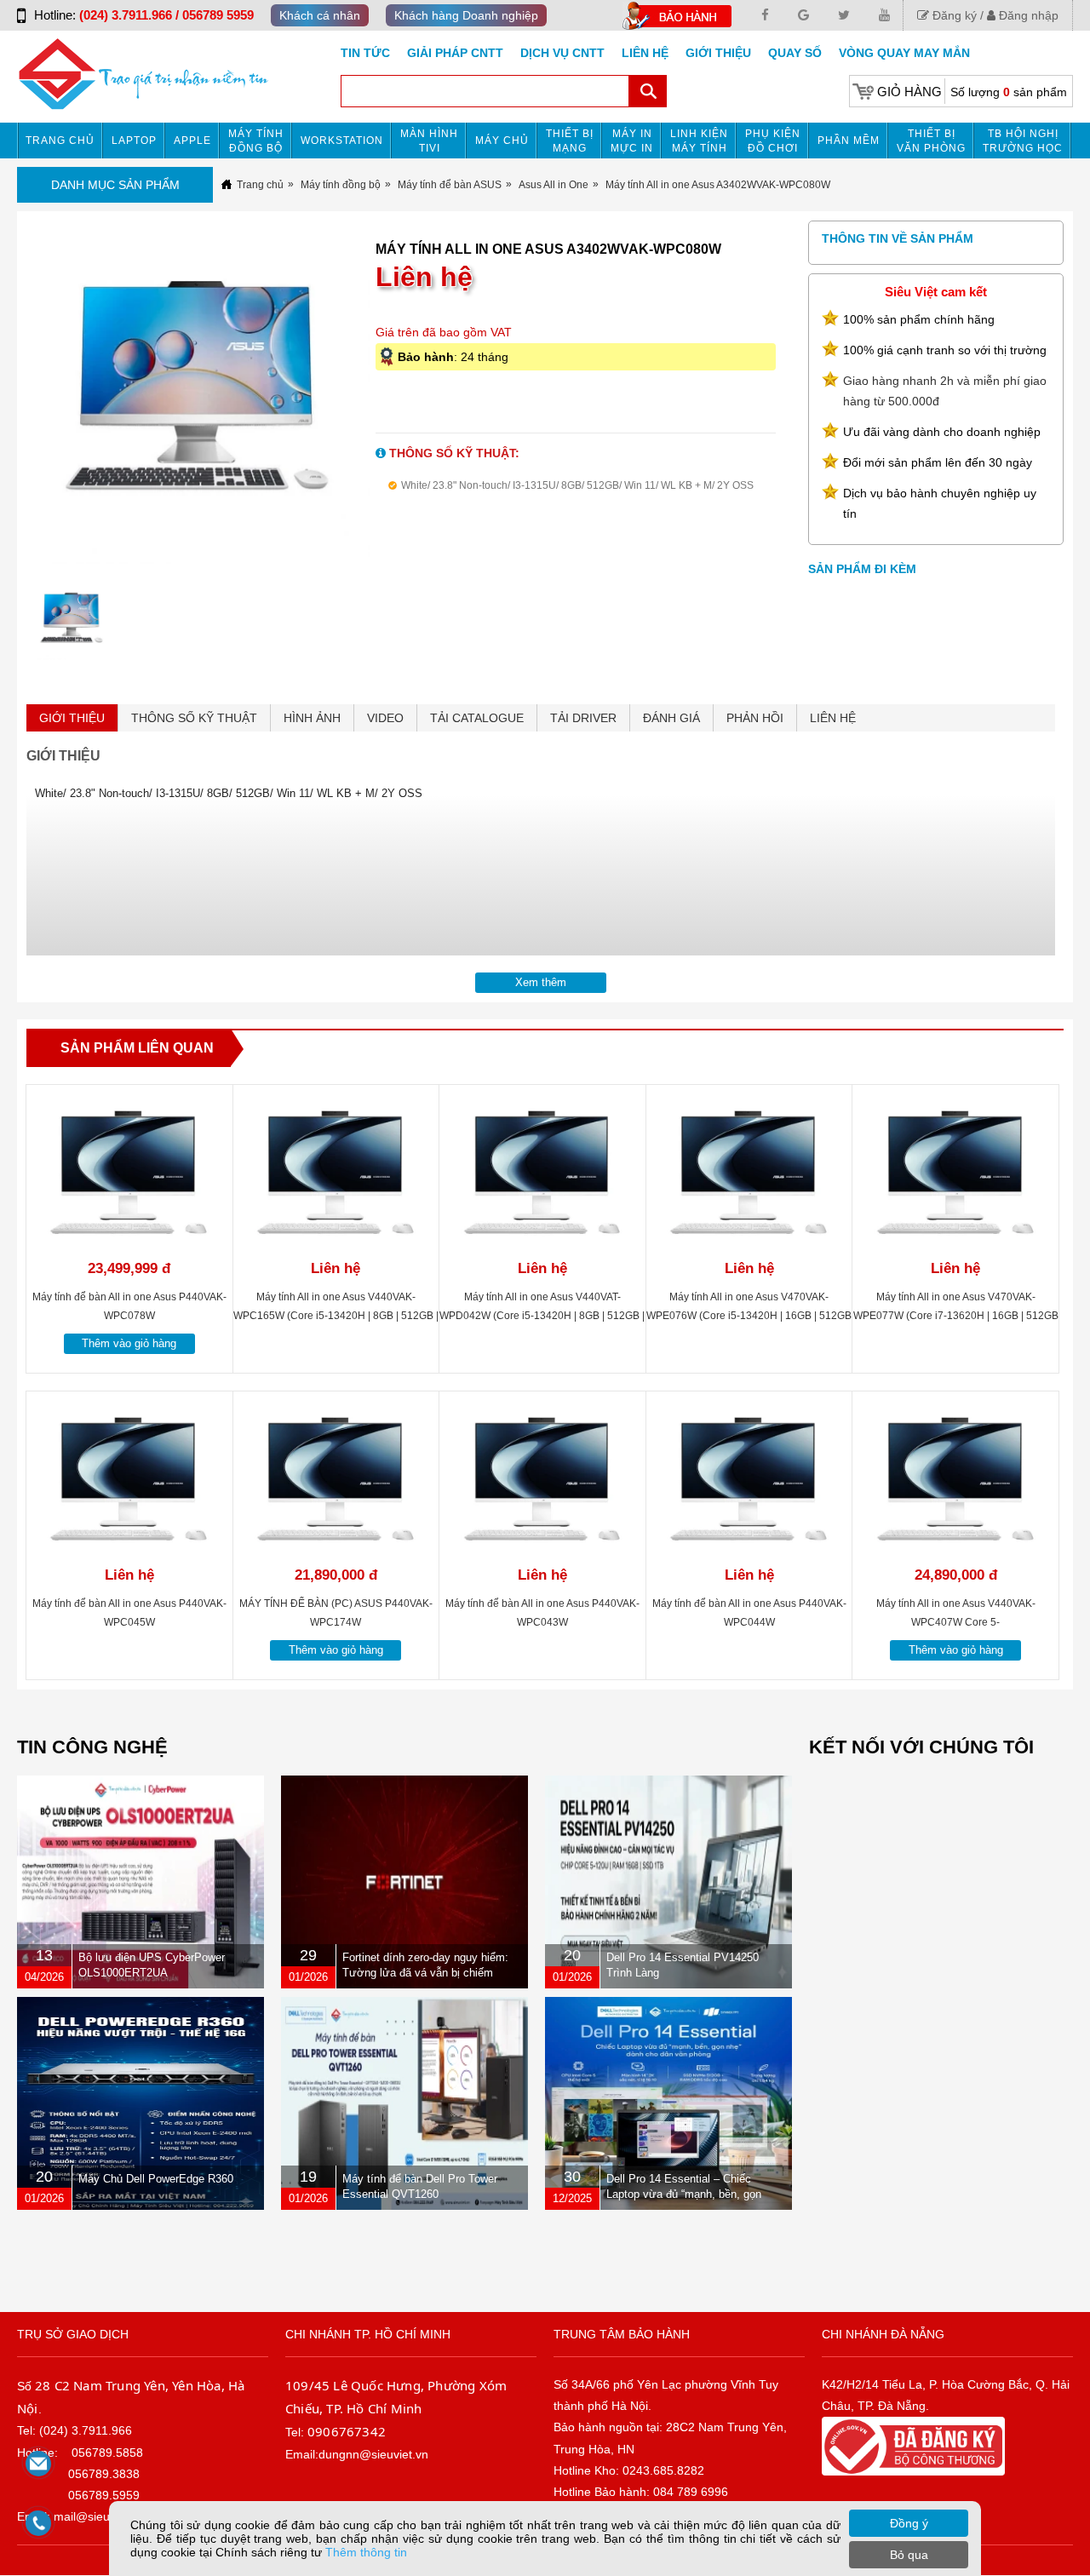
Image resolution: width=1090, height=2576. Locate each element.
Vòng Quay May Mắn (904, 53)
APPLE (192, 141)
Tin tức (365, 53)
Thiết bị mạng (570, 141)
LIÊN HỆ (833, 718)
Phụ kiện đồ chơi (773, 141)
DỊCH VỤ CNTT (562, 53)
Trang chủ (60, 141)
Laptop (134, 141)
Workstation (342, 141)
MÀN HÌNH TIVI (429, 141)
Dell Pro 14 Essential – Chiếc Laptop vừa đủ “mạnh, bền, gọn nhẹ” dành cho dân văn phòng (684, 2194)
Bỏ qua (909, 2555)
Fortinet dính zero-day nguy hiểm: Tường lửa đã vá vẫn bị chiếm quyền (425, 1973)
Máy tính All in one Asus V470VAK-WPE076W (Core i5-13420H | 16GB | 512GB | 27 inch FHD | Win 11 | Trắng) (749, 1316)
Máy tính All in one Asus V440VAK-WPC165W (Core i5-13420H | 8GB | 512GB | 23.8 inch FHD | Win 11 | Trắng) (336, 1316)
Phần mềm (849, 141)
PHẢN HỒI (755, 718)
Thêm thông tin (366, 2552)
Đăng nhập (1027, 15)
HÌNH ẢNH (312, 718)
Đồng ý (909, 2523)
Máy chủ (502, 141)
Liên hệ (645, 53)
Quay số (795, 53)
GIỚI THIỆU (72, 718)
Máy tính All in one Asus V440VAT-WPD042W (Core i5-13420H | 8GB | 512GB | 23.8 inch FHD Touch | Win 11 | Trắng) (542, 1316)
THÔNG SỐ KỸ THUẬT (194, 718)
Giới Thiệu (718, 53)
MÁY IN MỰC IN (632, 141)
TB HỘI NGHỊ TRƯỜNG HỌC (1023, 141)
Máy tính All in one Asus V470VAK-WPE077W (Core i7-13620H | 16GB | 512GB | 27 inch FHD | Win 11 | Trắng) (956, 1316)
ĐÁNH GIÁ (671, 718)
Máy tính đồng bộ (256, 141)
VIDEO (385, 718)
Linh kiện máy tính (699, 141)
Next (404, 406)
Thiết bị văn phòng (931, 141)
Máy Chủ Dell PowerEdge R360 (156, 2179)
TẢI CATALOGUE (477, 718)
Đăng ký (953, 15)
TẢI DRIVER (583, 718)
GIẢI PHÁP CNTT (455, 53)
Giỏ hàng (909, 92)
